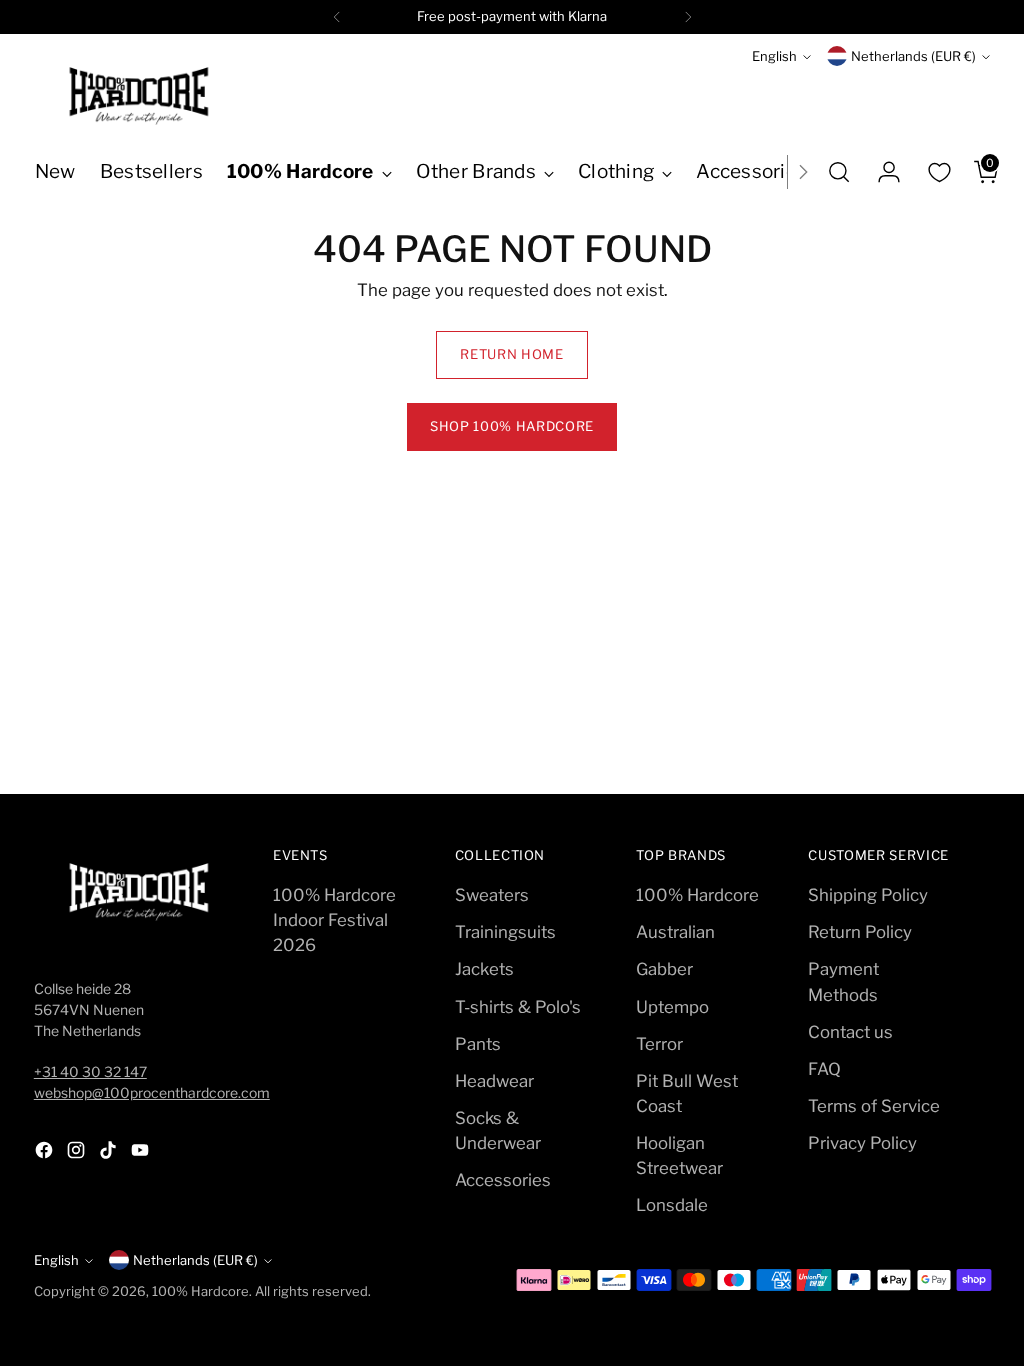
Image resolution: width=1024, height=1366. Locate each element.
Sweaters (492, 895)
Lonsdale (672, 1205)
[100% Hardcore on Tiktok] (110, 1153)
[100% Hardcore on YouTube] (142, 1153)
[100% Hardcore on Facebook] (46, 1153)
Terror (659, 1044)
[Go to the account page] (881, 172)
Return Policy (860, 932)
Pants (478, 1044)
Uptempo (672, 1007)
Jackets (484, 969)
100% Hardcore (697, 895)
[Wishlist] (939, 172)
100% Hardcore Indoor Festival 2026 (334, 920)
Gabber (664, 969)
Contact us (850, 1032)
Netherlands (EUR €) (913, 56)
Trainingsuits (505, 932)
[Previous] (337, 17)
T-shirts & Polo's (518, 1007)
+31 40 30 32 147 (90, 1072)
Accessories (503, 1180)
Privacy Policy (862, 1143)
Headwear (494, 1081)
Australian (675, 932)
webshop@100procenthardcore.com (152, 1093)
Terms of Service (874, 1106)
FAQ (824, 1069)
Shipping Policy (868, 895)
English (774, 56)
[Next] (688, 17)
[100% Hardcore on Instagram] (78, 1153)
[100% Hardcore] (139, 96)
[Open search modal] (839, 172)
